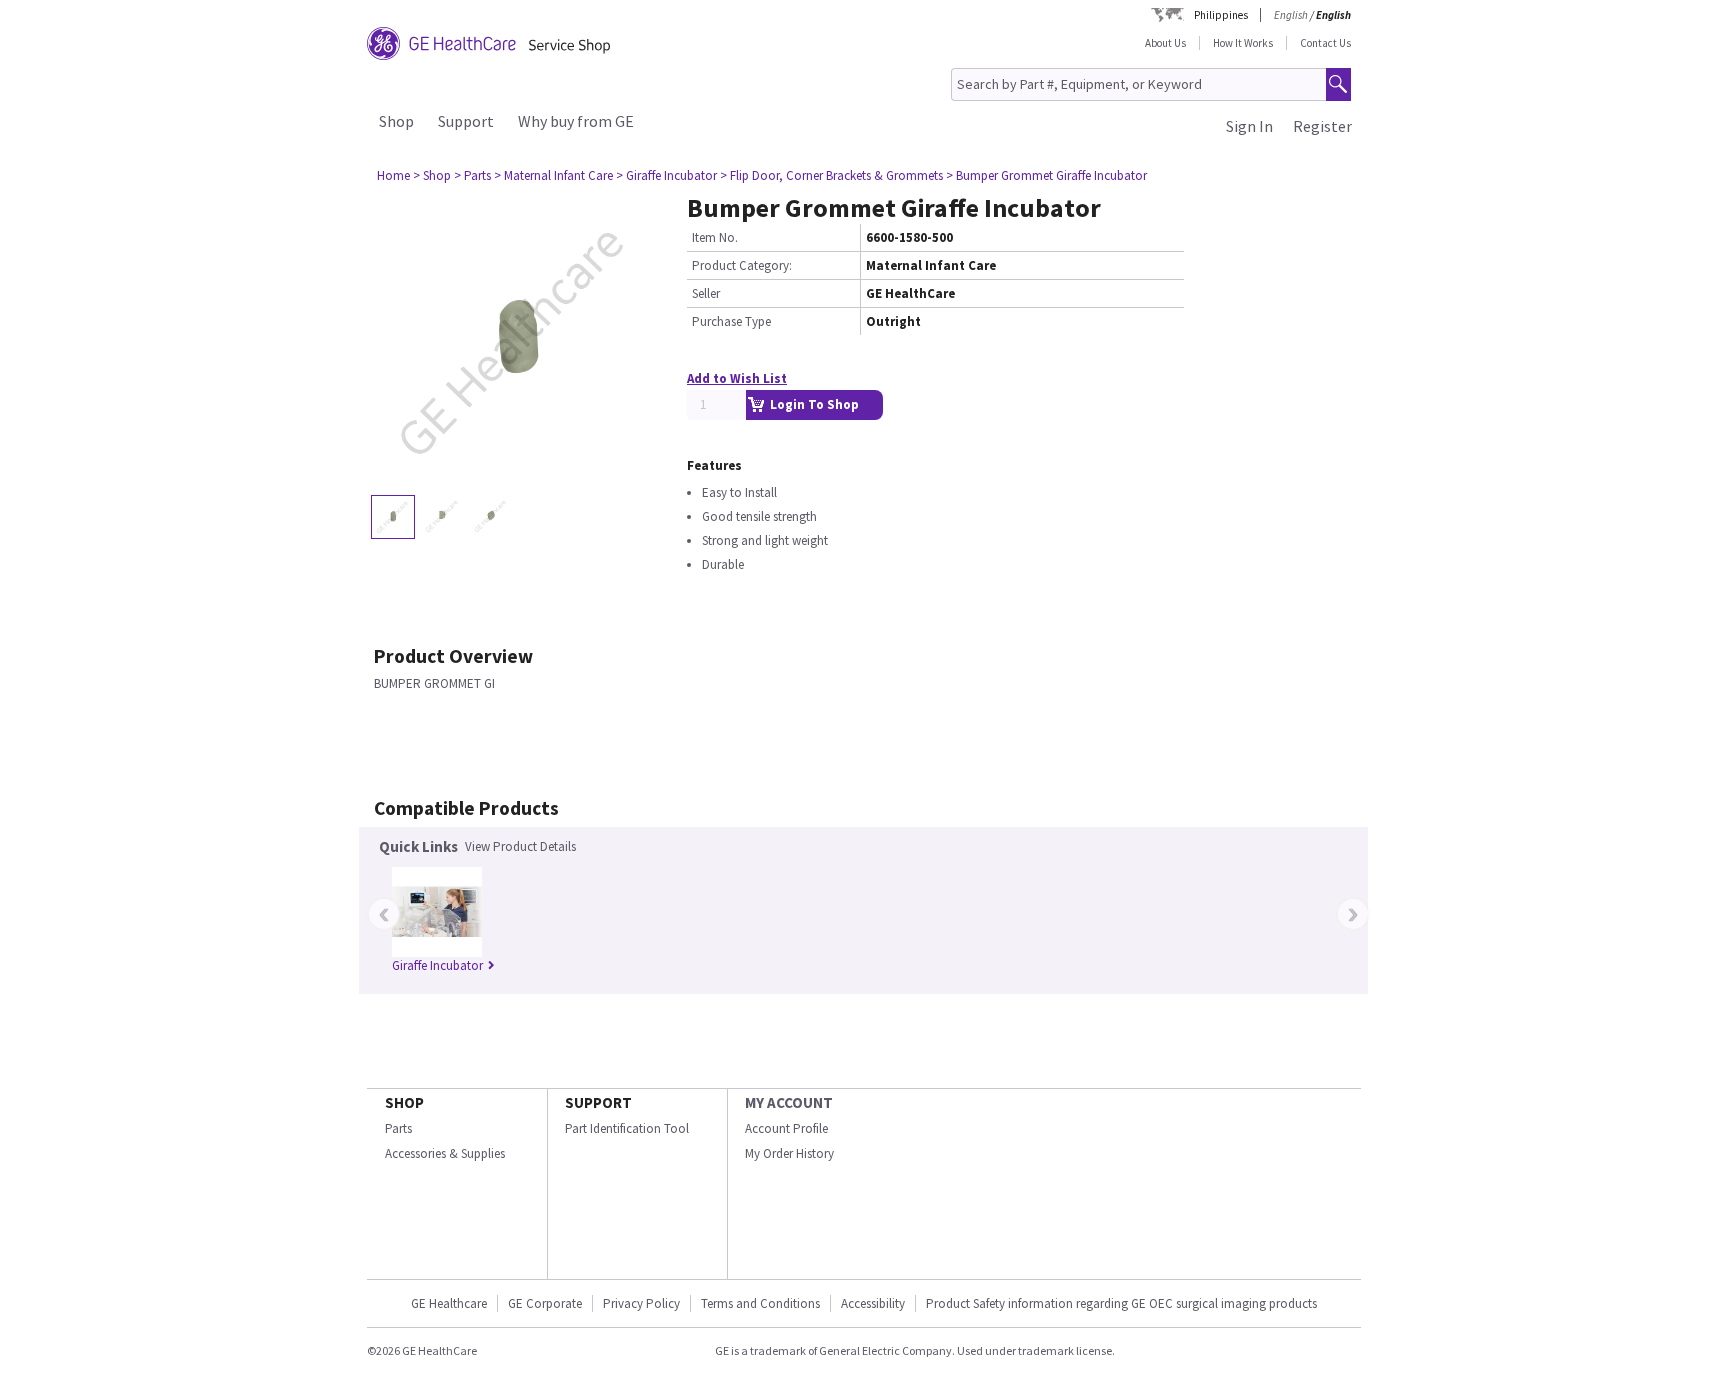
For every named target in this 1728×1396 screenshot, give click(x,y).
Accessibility (873, 1303)
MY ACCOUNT (789, 1102)
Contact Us (1325, 43)
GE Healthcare (449, 1303)
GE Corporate (545, 1303)
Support (466, 121)
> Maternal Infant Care (553, 175)
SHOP (404, 1102)
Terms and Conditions (760, 1303)
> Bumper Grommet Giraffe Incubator (1046, 175)
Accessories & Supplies (445, 1153)
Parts (398, 1128)
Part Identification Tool (627, 1128)
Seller (706, 293)
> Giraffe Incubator (666, 175)
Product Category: (742, 265)
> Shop (432, 175)
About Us (1165, 43)
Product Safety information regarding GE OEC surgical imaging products (1121, 1303)
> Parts (472, 175)
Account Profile (786, 1128)
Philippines (1221, 15)
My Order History (789, 1153)
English (1291, 15)
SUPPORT (598, 1102)
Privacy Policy (641, 1303)
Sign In (1249, 126)
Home (393, 175)
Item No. (715, 237)
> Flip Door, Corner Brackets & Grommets (831, 175)
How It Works (1243, 43)
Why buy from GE (576, 121)
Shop (396, 121)
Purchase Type (731, 321)
